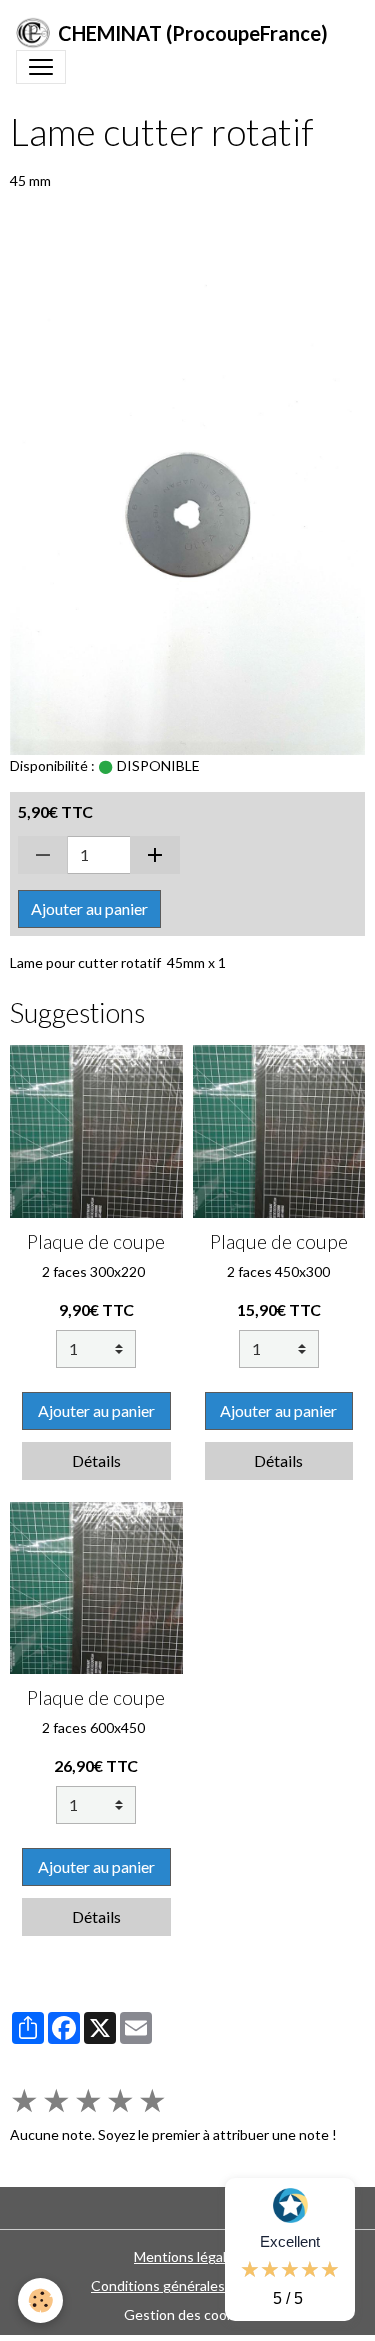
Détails (96, 1460)
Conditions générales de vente (187, 2285)
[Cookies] (40, 2300)
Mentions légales (187, 2256)
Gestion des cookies (188, 2314)
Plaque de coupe (96, 1241)
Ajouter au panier (89, 908)
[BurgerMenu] (41, 67)
